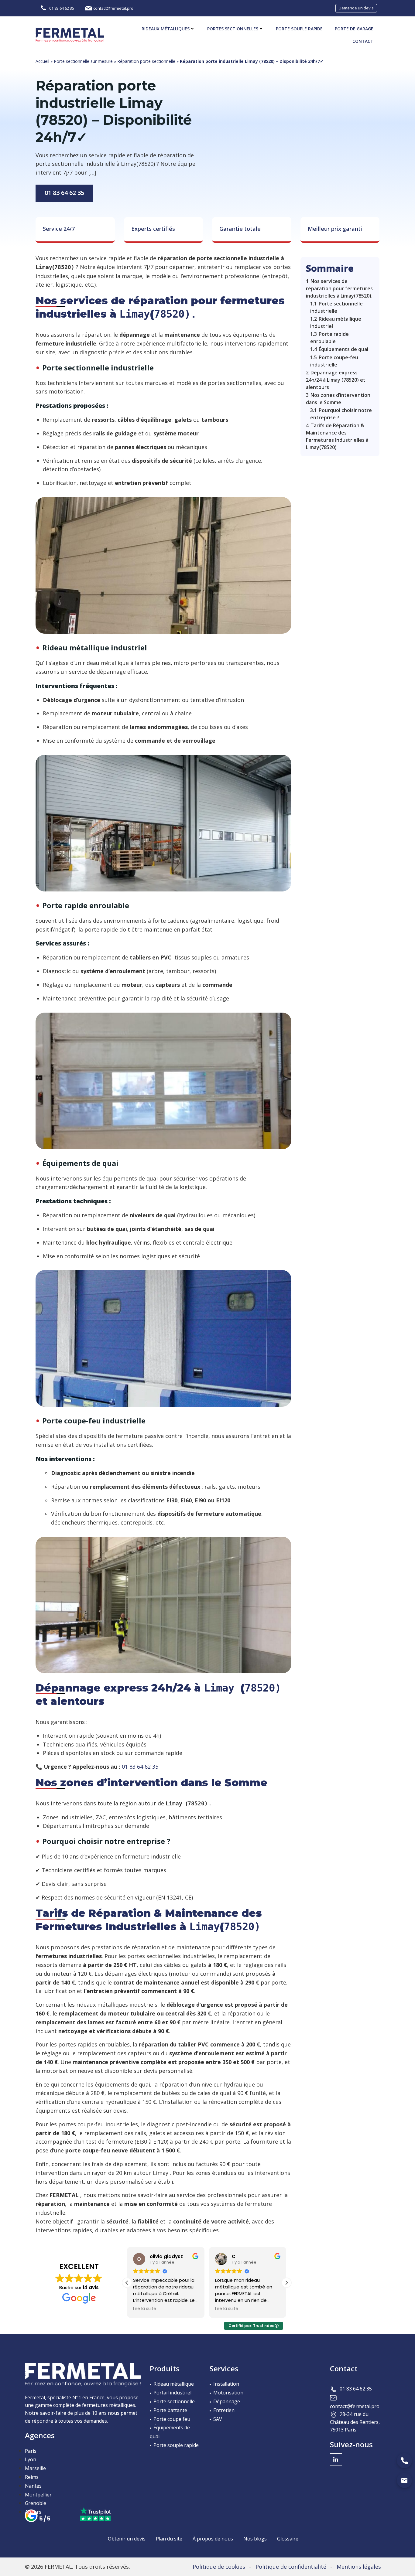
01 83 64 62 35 (64, 193)
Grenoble (36, 2503)
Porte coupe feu (172, 2419)
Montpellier (38, 2495)
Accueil (42, 61)
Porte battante (170, 2410)
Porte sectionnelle (174, 2401)
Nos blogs (255, 2539)
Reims (32, 2477)
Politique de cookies (219, 2567)
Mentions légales (359, 2567)
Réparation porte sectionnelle (146, 61)
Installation (226, 2384)
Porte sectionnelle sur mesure (83, 61)
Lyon (31, 2459)
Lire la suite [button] (145, 2309)
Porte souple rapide (299, 29)
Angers (33, 2512)
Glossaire (288, 2539)
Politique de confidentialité (291, 2567)
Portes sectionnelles (233, 29)
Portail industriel (172, 2393)
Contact (363, 41)
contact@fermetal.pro (355, 2406)
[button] (286, 2283)
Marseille (35, 2468)
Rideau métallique (174, 2384)
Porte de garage (354, 29)
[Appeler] (404, 2461)
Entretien (224, 2410)
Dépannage (227, 2401)
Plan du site (169, 2539)
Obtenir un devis (127, 2539)
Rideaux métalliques (166, 29)
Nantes (33, 2486)
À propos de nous (213, 2539)
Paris (31, 2451)
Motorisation (228, 2393)
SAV (218, 2419)
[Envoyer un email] (404, 2480)
